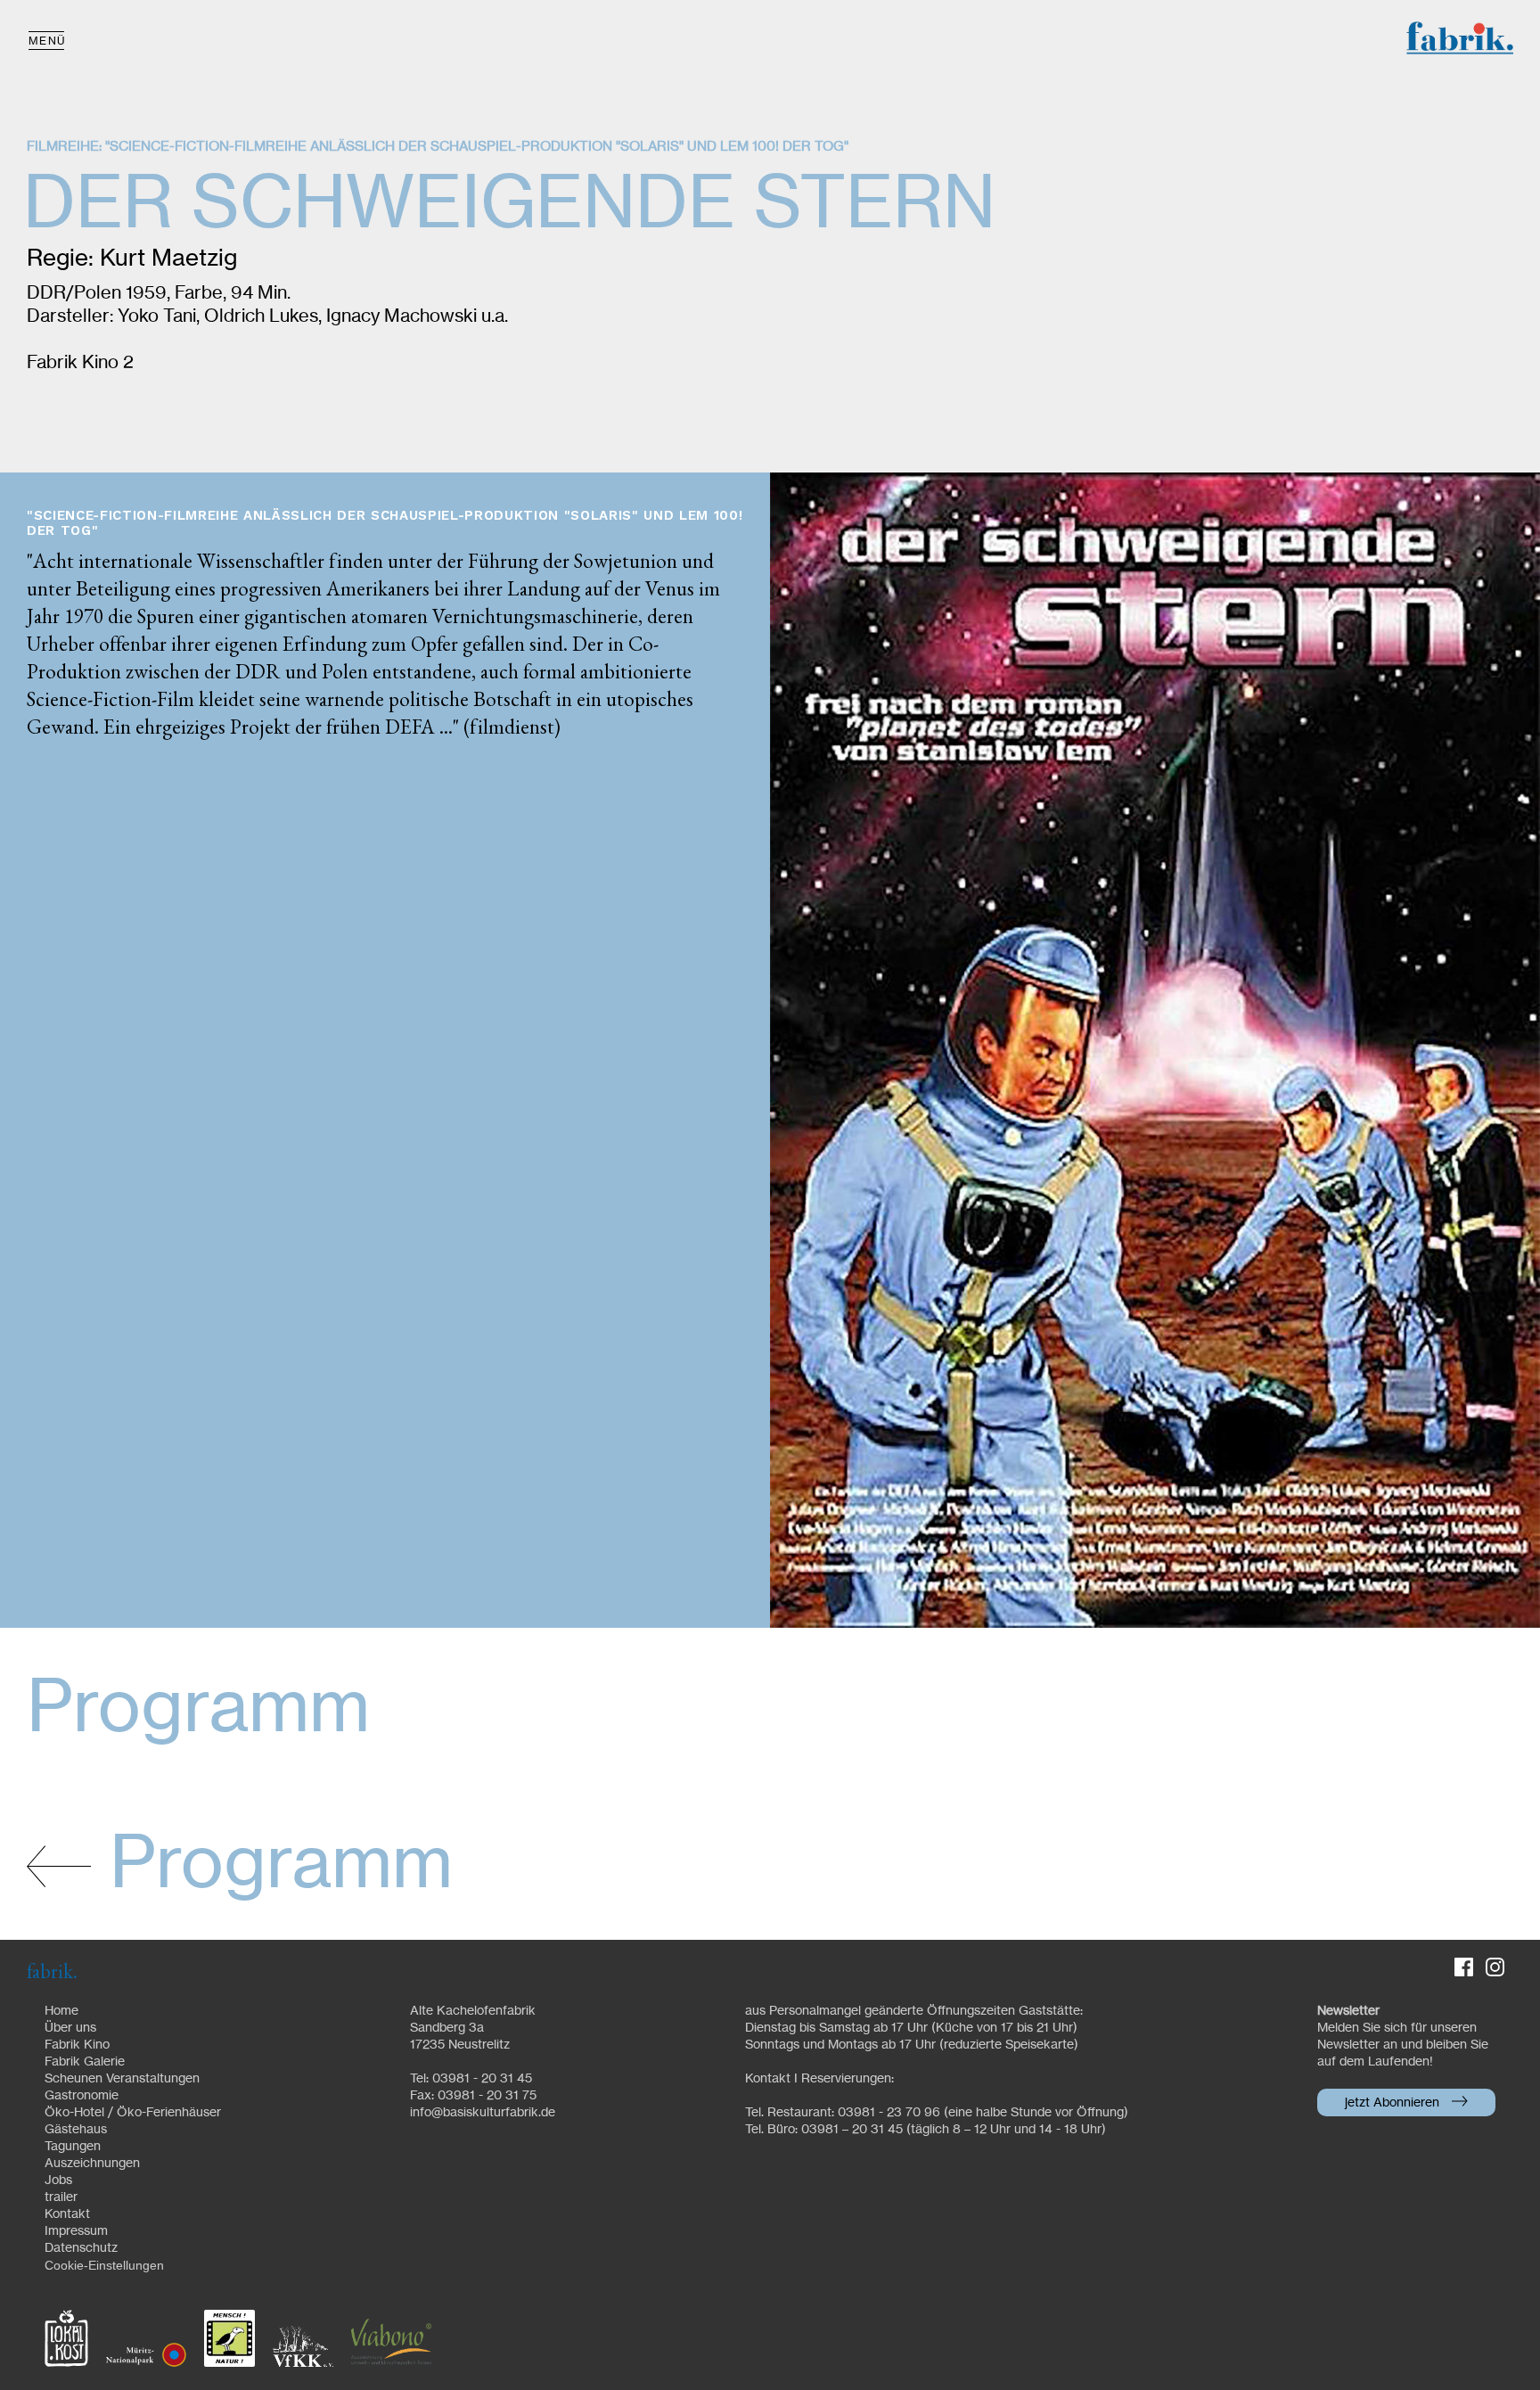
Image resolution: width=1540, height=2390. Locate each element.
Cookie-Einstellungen (104, 2265)
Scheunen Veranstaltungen (122, 2079)
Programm (272, 1866)
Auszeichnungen (92, 2164)
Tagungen (73, 2147)
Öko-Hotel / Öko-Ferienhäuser (133, 2113)
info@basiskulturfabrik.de (483, 2113)
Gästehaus (76, 2130)
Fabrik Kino (77, 2045)
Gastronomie (82, 2096)
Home (61, 2011)
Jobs (58, 2181)
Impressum (76, 2231)
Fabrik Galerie (85, 2062)
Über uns (70, 2028)
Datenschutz (81, 2248)
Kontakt (67, 2214)
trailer (61, 2197)
